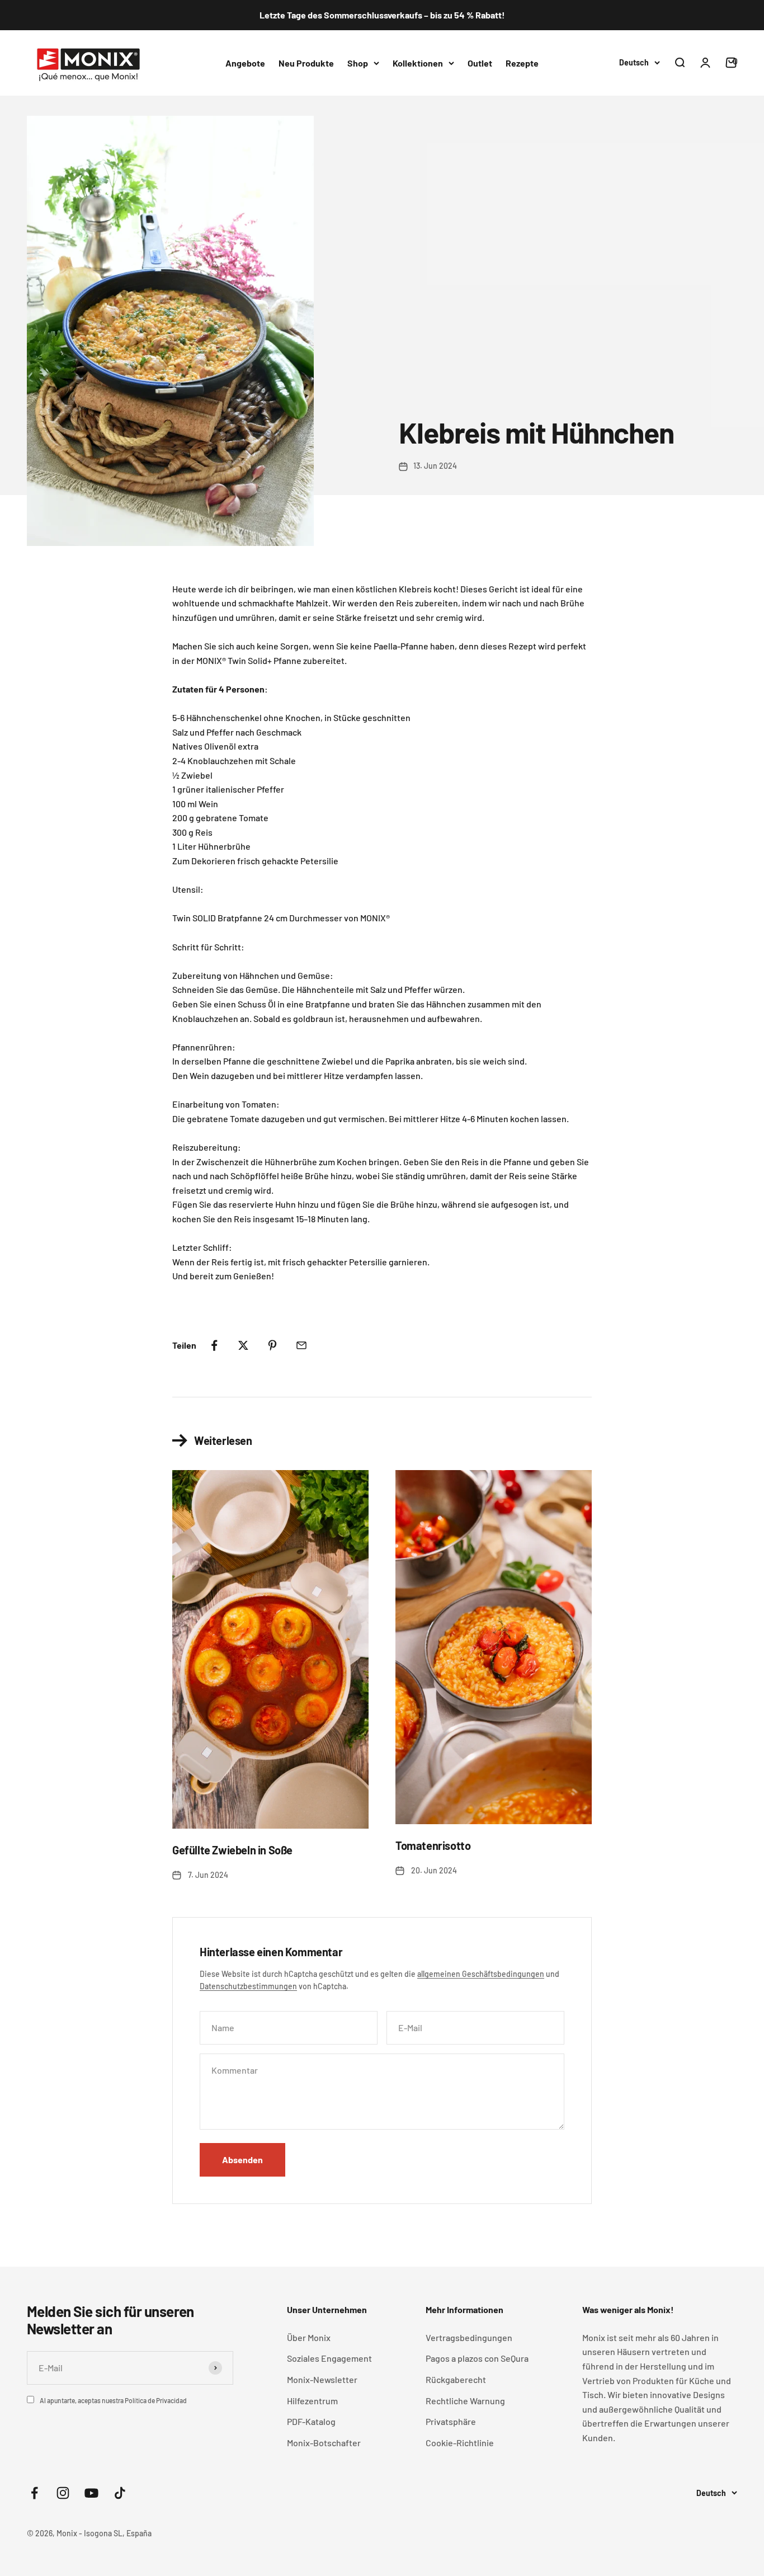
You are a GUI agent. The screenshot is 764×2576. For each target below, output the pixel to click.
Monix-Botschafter (324, 2443)
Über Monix (309, 2337)
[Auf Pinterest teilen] (272, 1345)
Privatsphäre (451, 2421)
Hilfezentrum (312, 2401)
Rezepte (522, 62)
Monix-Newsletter (322, 2379)
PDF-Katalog (311, 2421)
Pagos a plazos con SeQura (477, 2358)
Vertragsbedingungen (469, 2337)
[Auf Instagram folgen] (63, 2493)
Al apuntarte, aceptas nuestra (113, 2400)
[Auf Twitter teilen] (243, 1345)
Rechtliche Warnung (465, 2401)
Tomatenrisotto (433, 1845)
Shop (358, 62)
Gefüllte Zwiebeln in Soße (232, 1850)
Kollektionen (418, 62)
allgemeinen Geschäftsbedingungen (481, 1974)
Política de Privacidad (156, 2400)
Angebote (245, 62)
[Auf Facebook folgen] (34, 2493)
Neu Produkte (306, 62)
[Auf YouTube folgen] (91, 2493)
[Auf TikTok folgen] (120, 2493)
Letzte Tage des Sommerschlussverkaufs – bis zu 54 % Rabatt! (382, 15)
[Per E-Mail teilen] (301, 1345)
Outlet (480, 62)
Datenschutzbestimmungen (248, 1986)
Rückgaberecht (456, 2379)
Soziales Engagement (329, 2358)
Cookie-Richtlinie (460, 2443)
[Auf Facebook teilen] (214, 1345)
